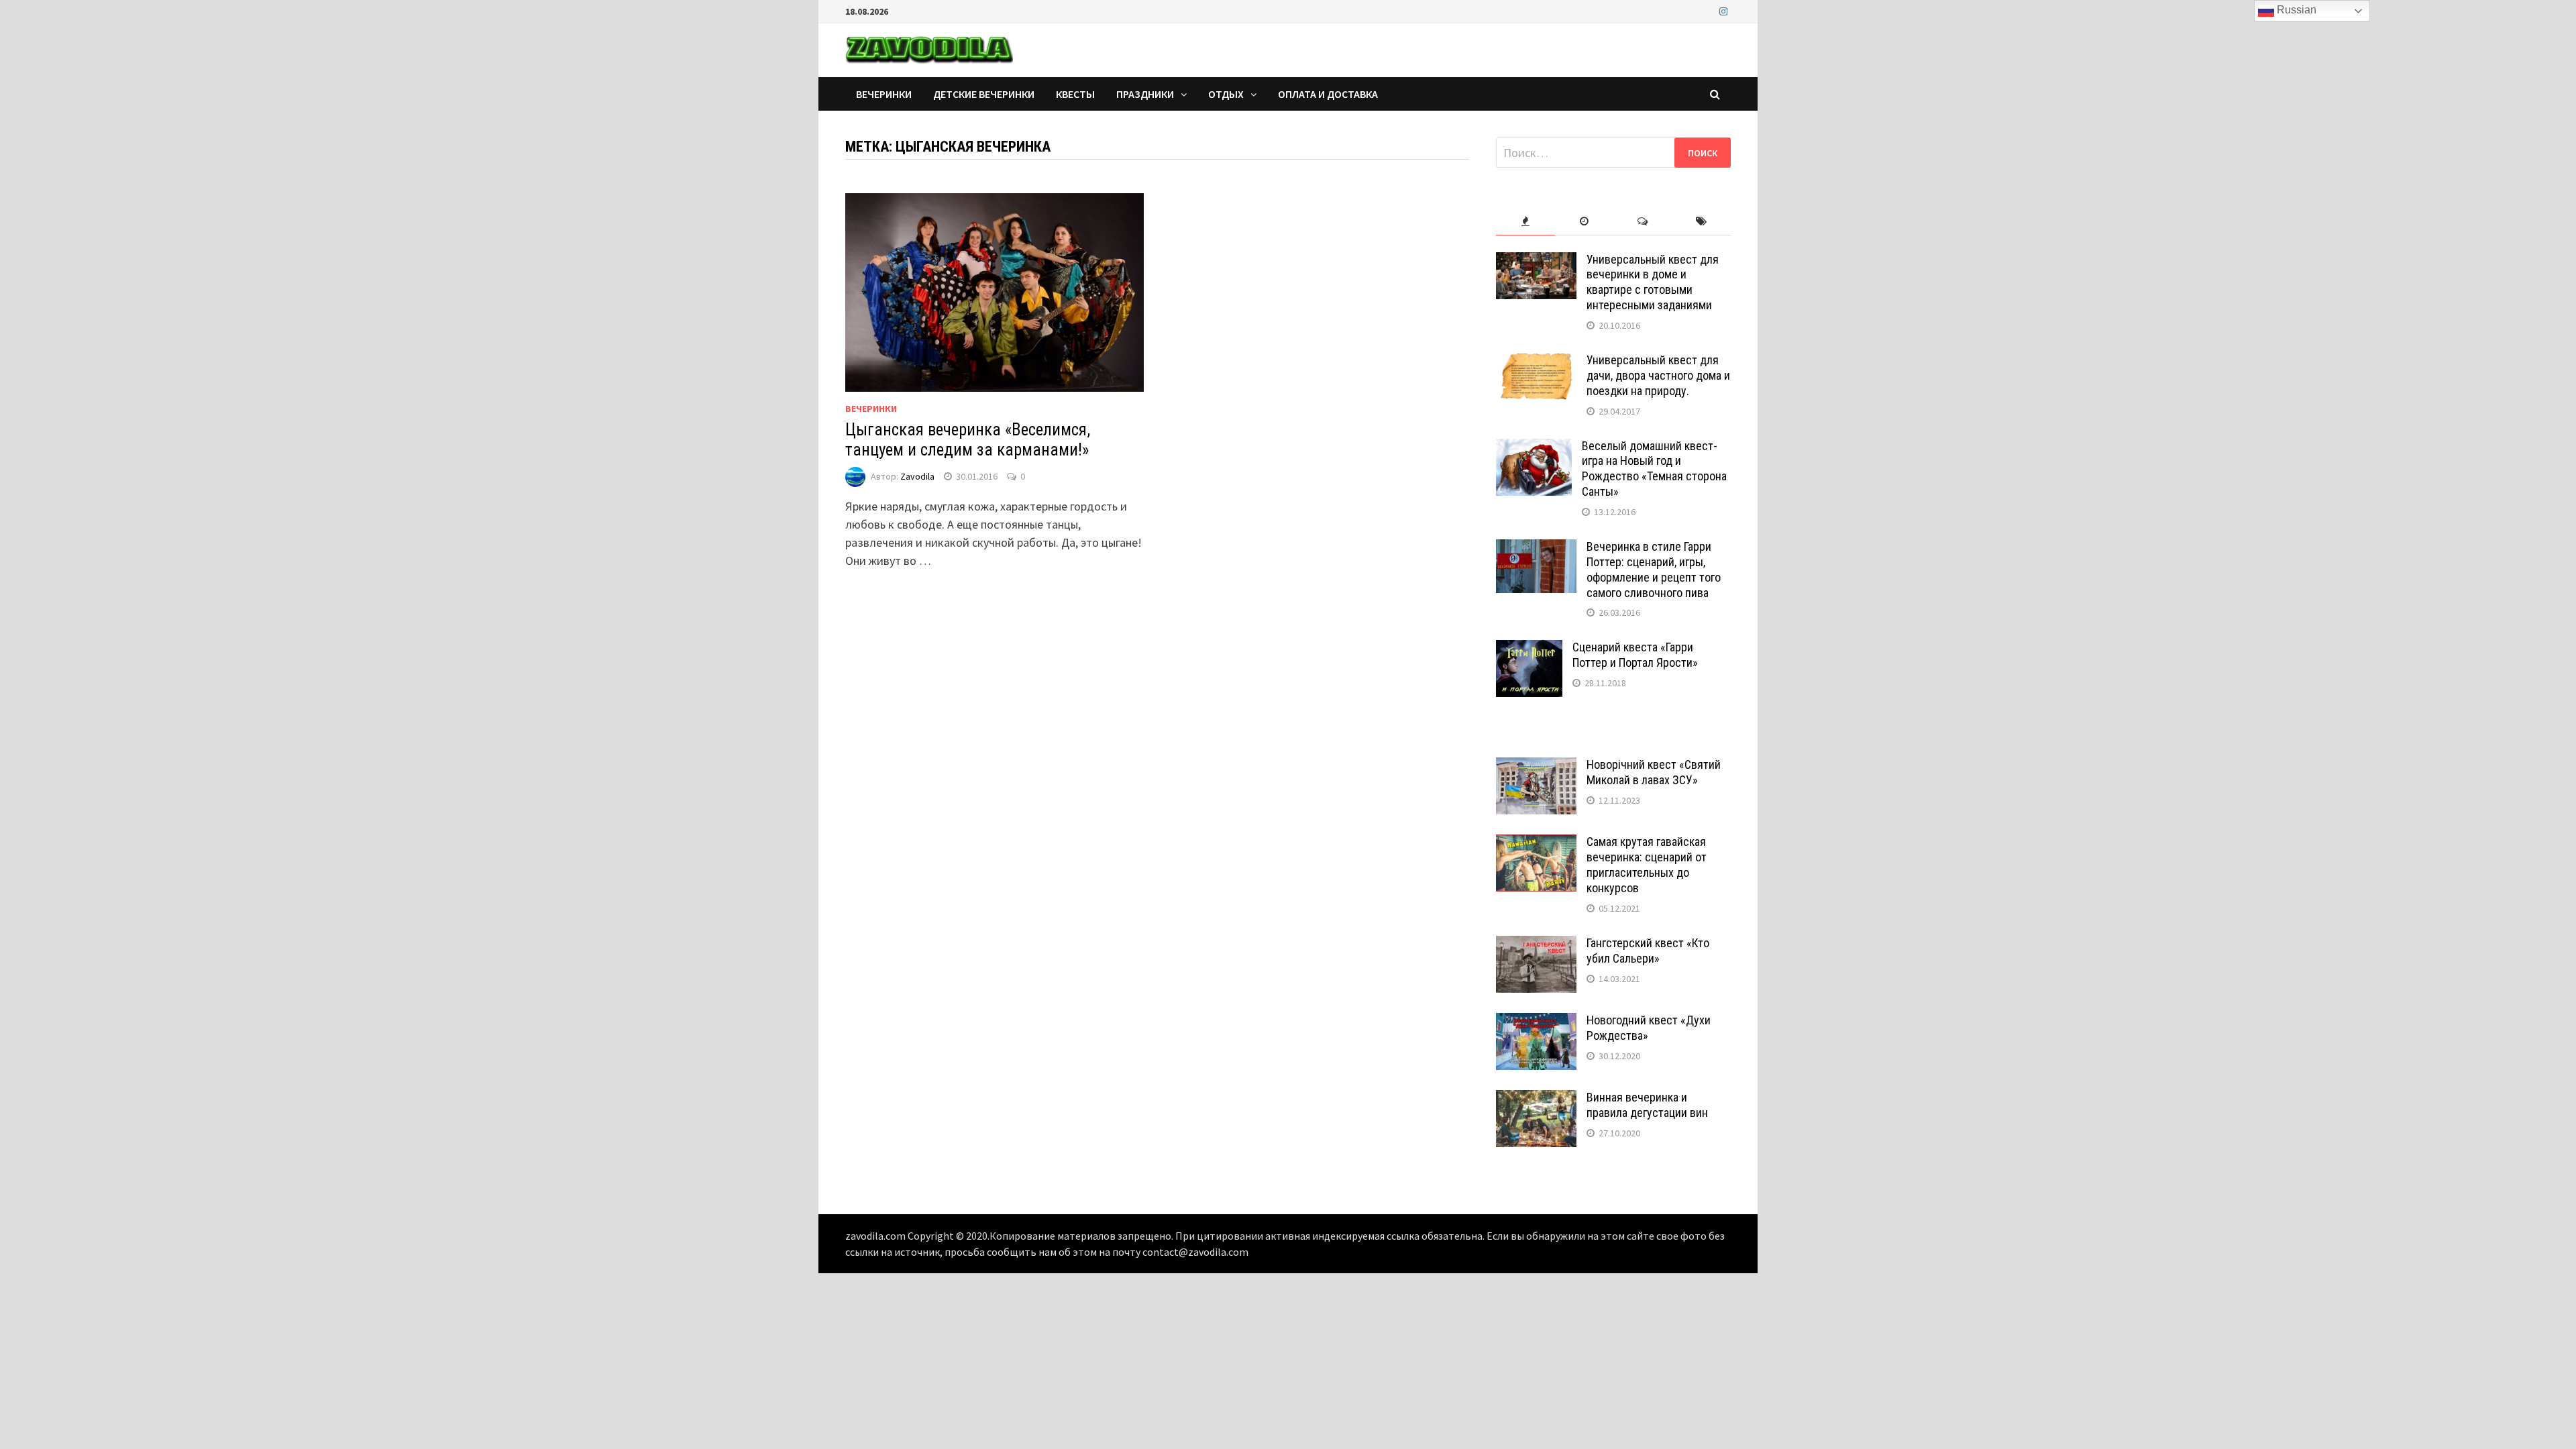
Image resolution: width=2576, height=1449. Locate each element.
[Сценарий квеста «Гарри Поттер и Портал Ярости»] (1529, 649)
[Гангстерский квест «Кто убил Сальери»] (1536, 945)
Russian (2295, 10)
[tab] (1525, 222)
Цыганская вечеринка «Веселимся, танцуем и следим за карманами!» (968, 440)
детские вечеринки (984, 94)
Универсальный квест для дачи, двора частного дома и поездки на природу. (1658, 375)
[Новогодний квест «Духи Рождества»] (1536, 1022)
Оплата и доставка (1328, 94)
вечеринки (884, 94)
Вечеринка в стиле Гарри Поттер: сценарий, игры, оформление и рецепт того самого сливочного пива (1654, 570)
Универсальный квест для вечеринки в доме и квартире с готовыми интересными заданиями (1653, 282)
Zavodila (917, 476)
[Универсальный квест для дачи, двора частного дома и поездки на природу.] (1536, 362)
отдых (1226, 94)
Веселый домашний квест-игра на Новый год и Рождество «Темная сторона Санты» (1654, 469)
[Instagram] (1723, 10)
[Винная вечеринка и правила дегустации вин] (1536, 1099)
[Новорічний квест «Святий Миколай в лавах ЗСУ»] (1536, 766)
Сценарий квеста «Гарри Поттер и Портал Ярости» (1635, 655)
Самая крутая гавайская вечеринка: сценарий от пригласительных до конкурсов (1647, 865)
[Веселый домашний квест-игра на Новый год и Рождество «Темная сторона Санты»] (1534, 448)
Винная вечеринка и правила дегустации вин (1647, 1105)
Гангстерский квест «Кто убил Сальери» (1648, 951)
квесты (1075, 94)
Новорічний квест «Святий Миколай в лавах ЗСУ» (1654, 772)
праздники (1145, 94)
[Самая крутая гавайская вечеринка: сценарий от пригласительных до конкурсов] (1536, 844)
